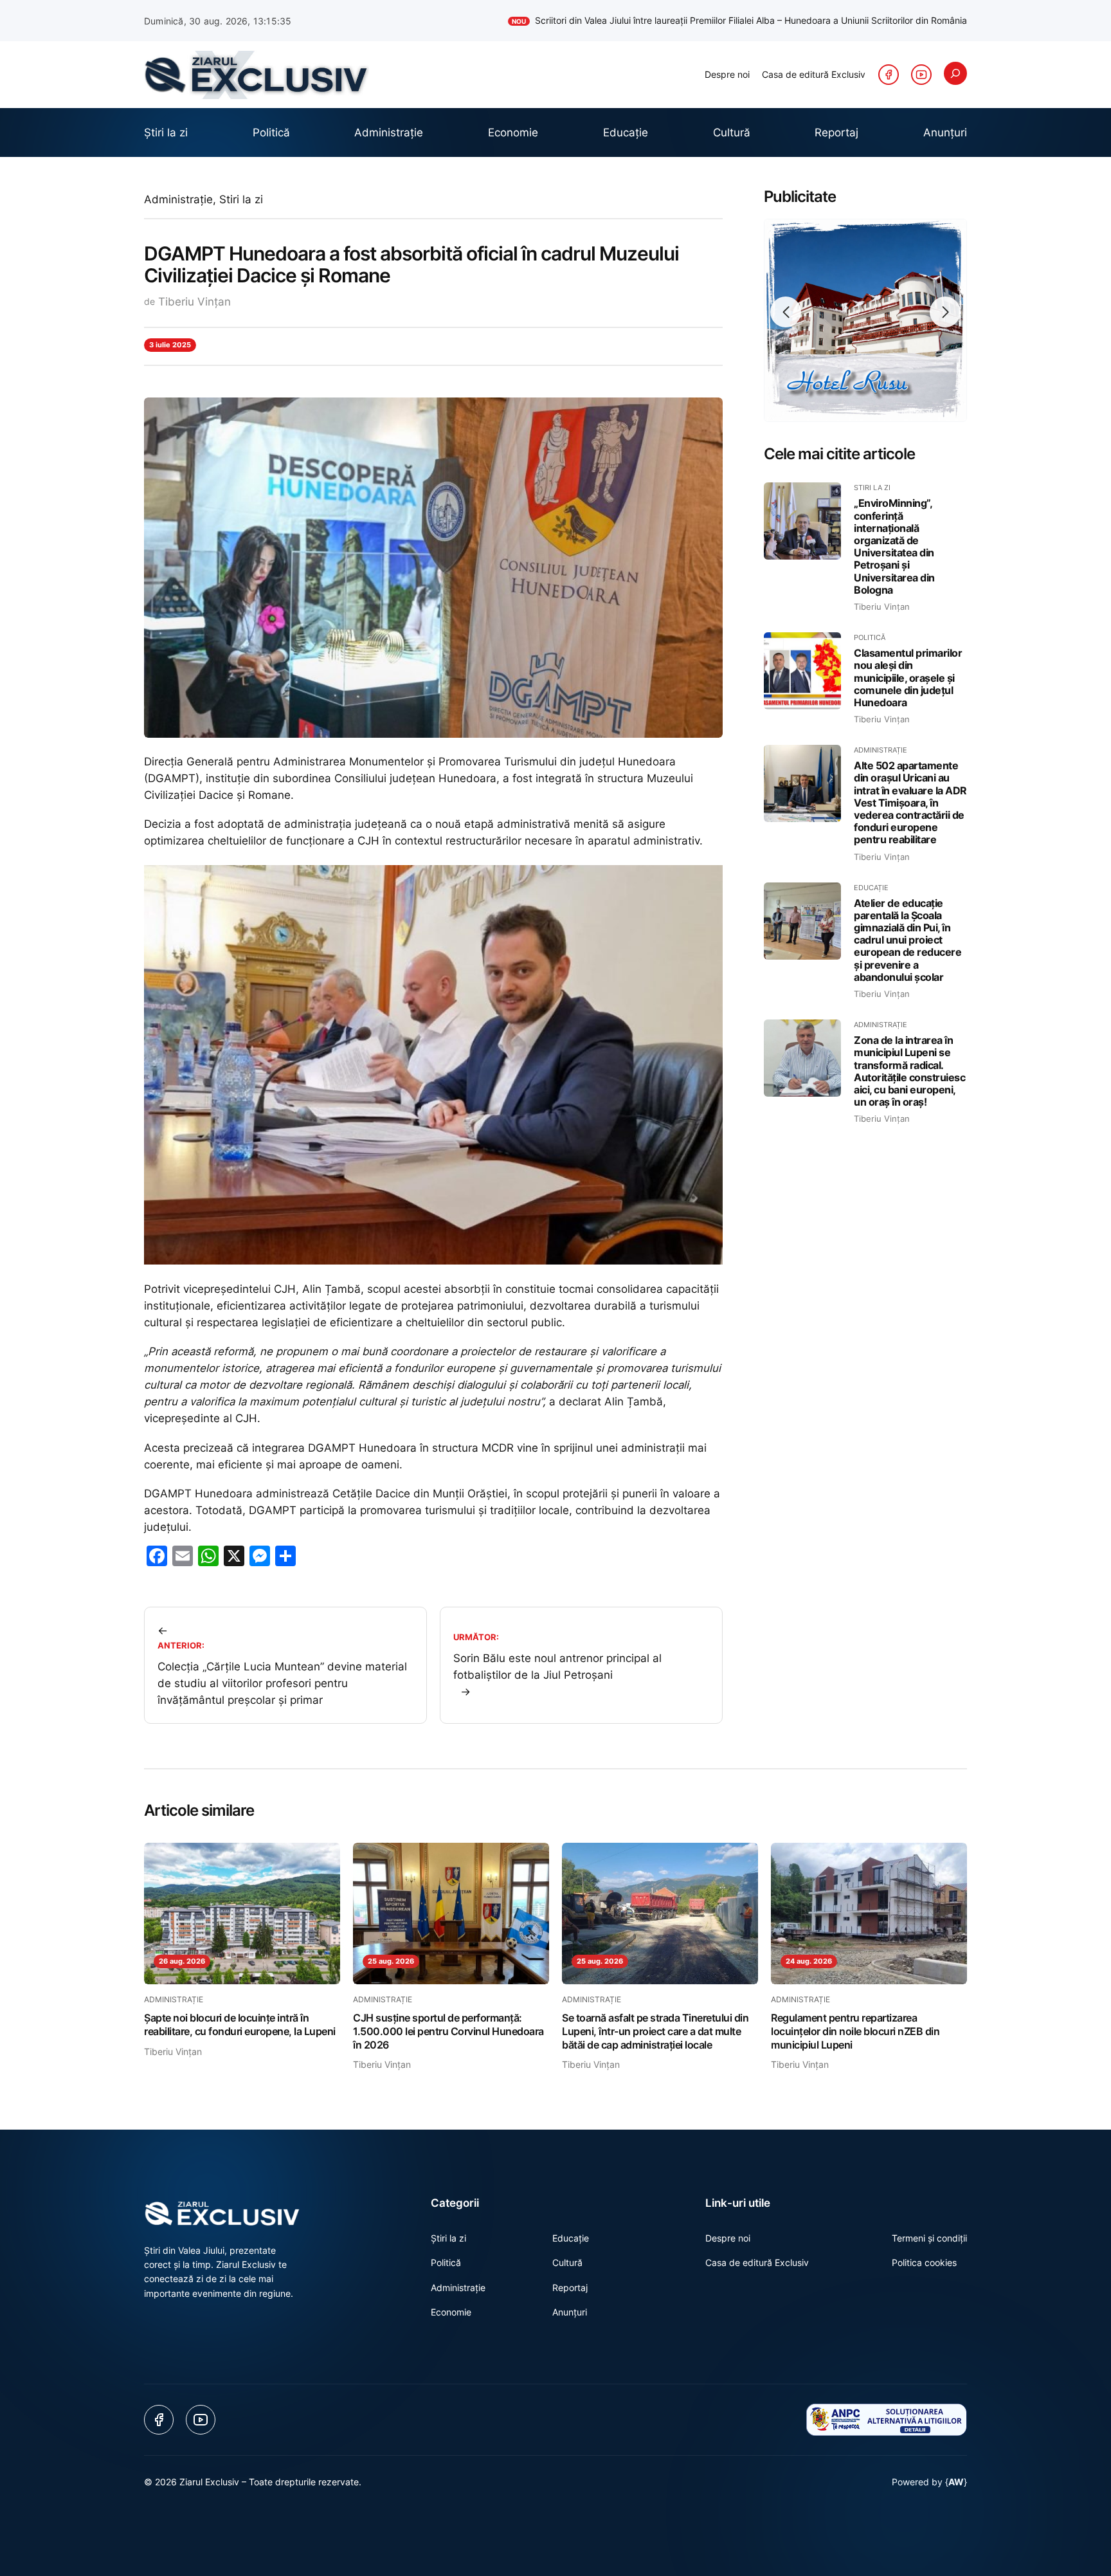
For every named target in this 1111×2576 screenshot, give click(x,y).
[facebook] (889, 75)
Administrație (178, 199)
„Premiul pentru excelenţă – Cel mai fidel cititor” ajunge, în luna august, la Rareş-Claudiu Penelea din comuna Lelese (713, 20)
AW (956, 2482)
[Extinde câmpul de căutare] (955, 73)
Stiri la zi (241, 199)
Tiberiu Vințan (194, 302)
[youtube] (921, 75)
